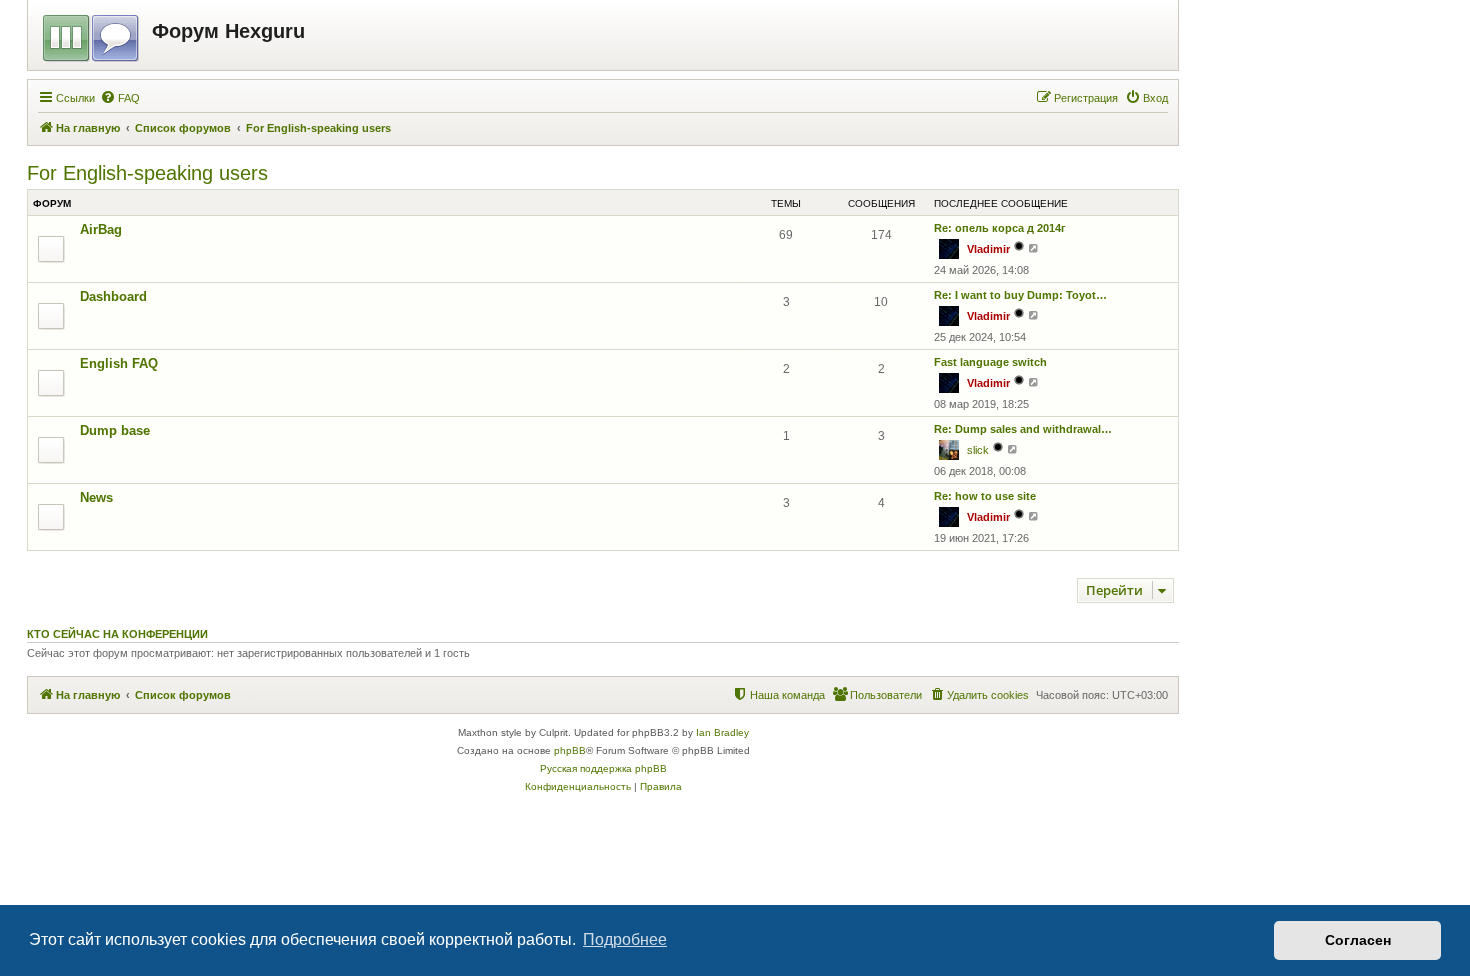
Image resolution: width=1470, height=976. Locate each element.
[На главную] (92, 35)
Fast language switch (990, 362)
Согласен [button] (1358, 940)
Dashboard (113, 296)
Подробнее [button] (625, 939)
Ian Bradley (722, 732)
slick (978, 450)
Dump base (115, 430)
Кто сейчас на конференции (117, 634)
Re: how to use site (985, 496)
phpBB (570, 750)
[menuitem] (120, 98)
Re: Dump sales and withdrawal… (1023, 429)
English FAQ (119, 363)
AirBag (101, 229)
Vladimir (988, 249)
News (96, 497)
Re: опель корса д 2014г (1000, 228)
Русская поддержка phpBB (603, 768)
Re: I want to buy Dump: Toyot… (1020, 295)
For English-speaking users (147, 173)
